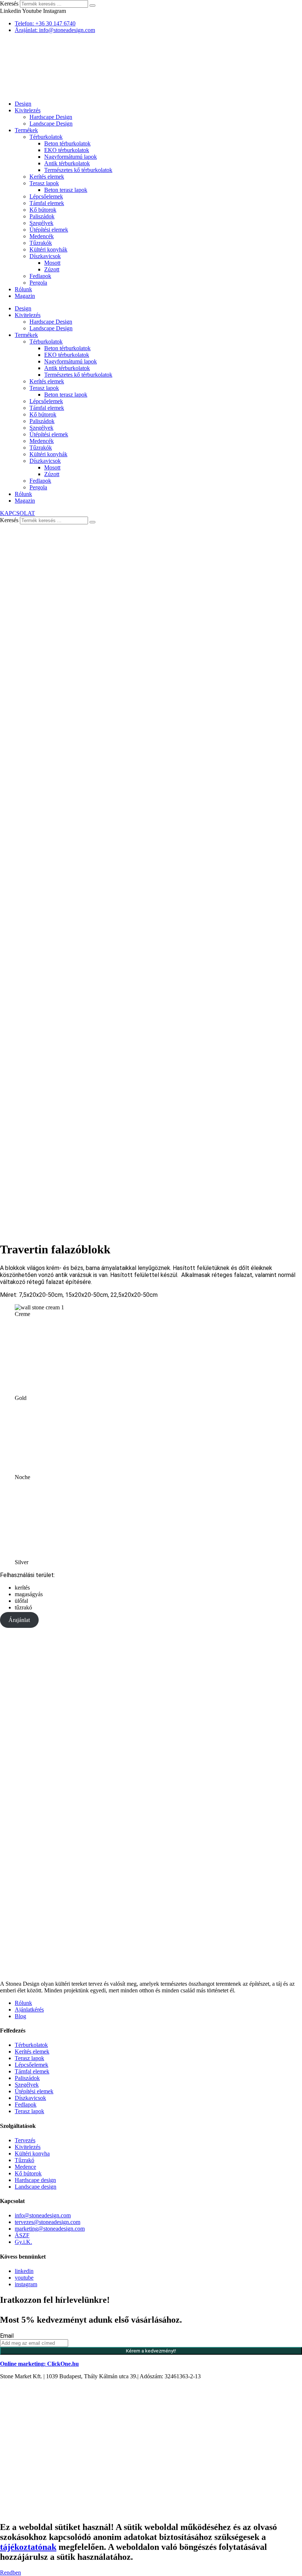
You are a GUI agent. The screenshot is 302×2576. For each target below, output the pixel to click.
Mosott (52, 263)
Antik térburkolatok (67, 163)
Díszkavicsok (45, 256)
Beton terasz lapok (66, 190)
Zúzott (52, 269)
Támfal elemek (47, 203)
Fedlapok (40, 276)
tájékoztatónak (28, 2547)
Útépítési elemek (49, 230)
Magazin (25, 296)
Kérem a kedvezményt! (151, 2351)
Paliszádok (42, 216)
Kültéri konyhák (48, 249)
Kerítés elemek (47, 177)
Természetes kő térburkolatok (78, 170)
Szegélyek (41, 223)
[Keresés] (92, 6)
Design (23, 104)
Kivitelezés (28, 110)
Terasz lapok (44, 183)
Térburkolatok (46, 137)
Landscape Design (51, 124)
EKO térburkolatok (67, 150)
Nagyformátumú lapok (71, 157)
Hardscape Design (51, 117)
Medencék (42, 236)
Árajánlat (19, 1620)
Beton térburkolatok (67, 143)
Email (7, 2336)
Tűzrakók (41, 243)
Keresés (9, 3)
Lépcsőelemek (46, 196)
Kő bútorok (43, 210)
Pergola (38, 283)
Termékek (26, 130)
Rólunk (23, 289)
